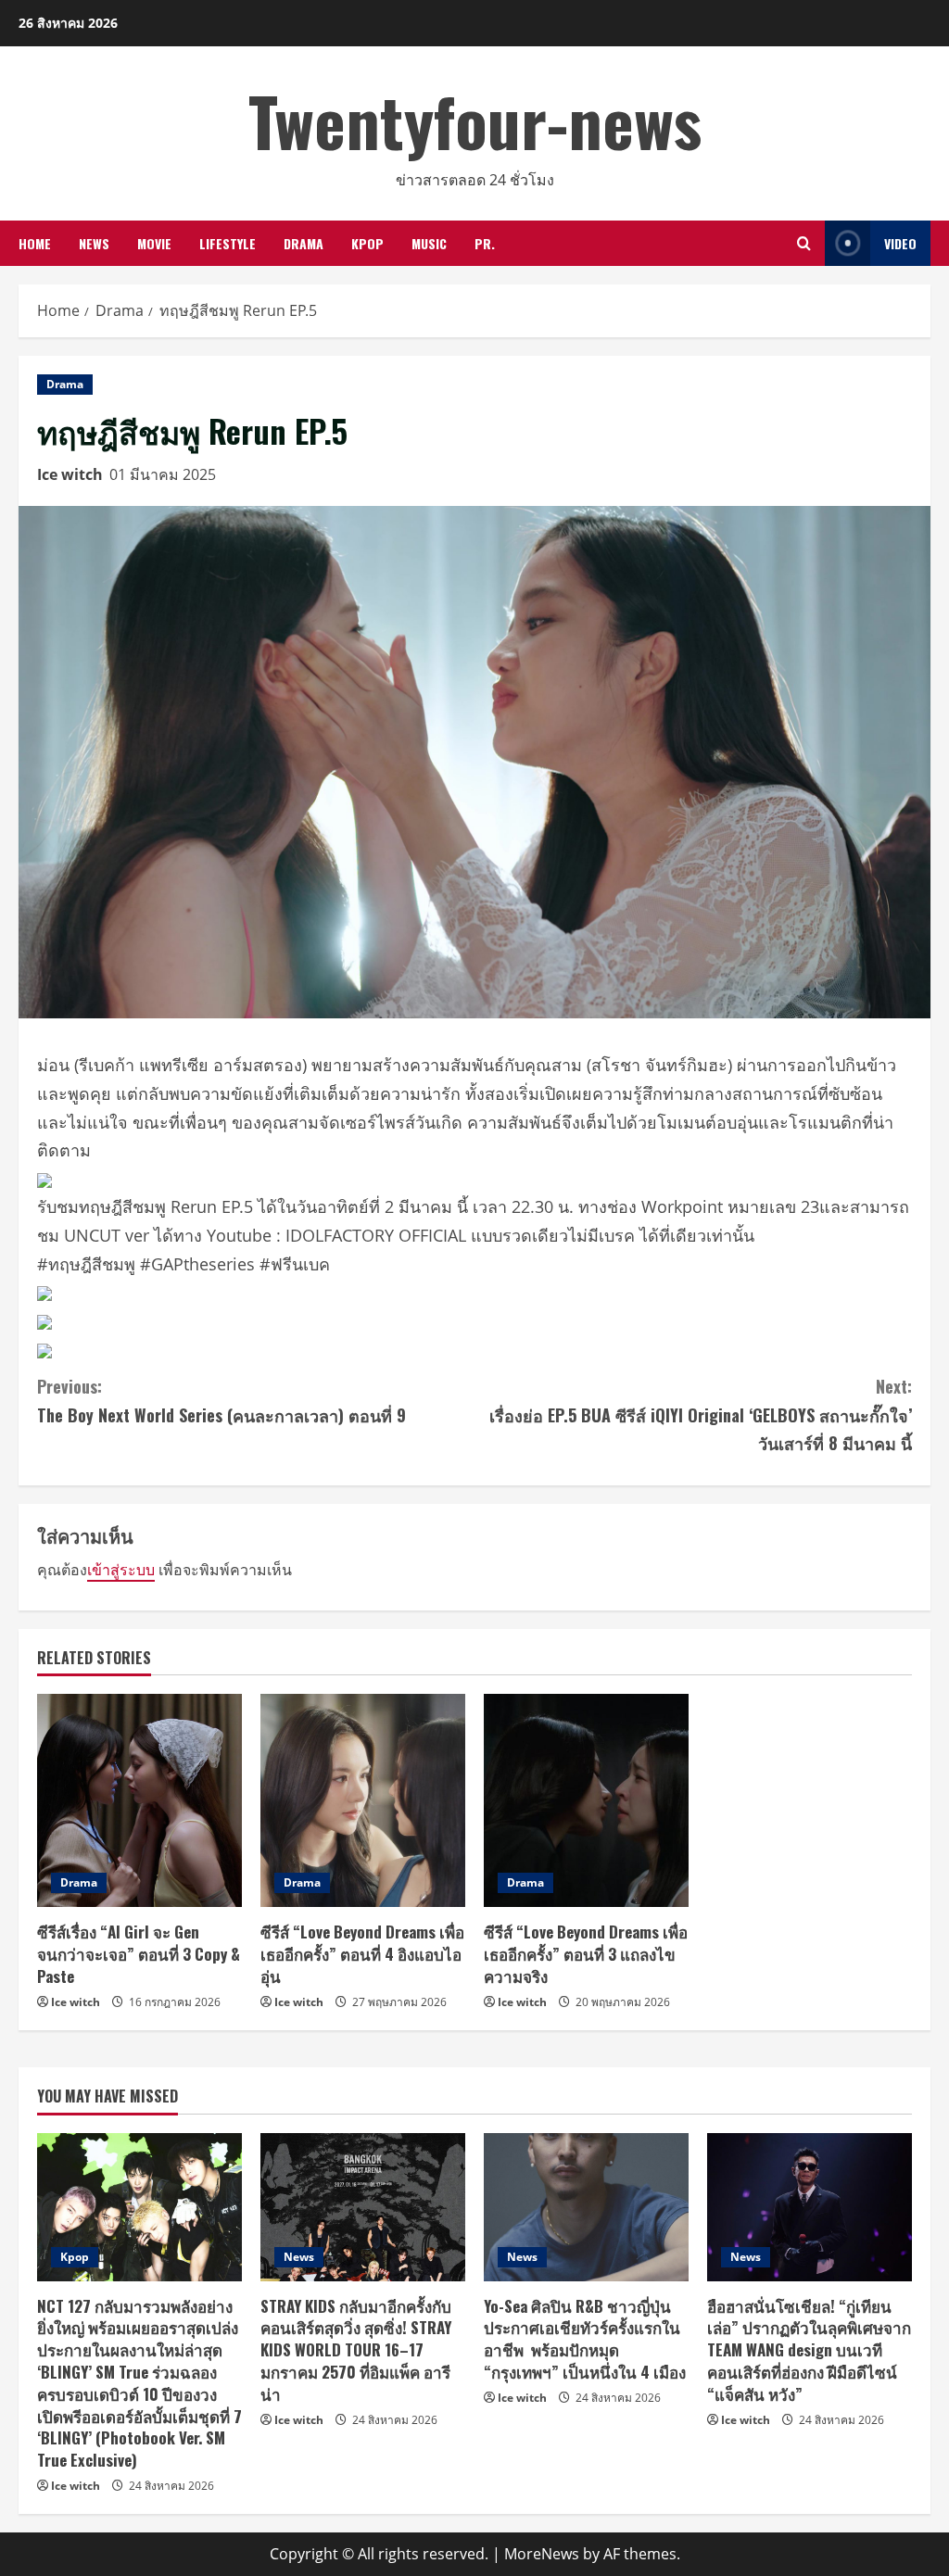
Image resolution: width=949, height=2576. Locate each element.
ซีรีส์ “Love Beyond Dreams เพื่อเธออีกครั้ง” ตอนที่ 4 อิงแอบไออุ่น (362, 1954)
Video (900, 243)
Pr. (485, 243)
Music (429, 243)
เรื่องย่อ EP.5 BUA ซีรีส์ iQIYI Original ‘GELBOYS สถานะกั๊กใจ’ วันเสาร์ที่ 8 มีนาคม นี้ (701, 1414)
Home (35, 243)
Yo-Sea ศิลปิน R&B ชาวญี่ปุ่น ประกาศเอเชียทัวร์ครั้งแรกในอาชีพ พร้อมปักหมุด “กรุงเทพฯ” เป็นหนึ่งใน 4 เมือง (585, 2339)
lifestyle (228, 243)
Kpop (367, 243)
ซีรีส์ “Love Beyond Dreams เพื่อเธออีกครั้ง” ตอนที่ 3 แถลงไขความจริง (586, 1954)
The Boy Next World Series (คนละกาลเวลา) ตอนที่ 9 (221, 1401)
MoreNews (542, 2554)
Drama (304, 243)
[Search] (804, 243)
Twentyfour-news (475, 120)
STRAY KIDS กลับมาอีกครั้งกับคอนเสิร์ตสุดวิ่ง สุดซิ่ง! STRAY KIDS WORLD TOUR (356, 2350)
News (94, 243)
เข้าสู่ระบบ (121, 1570)
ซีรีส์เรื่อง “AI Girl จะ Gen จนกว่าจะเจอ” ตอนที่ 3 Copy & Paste (139, 1954)
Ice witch (70, 474)
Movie (154, 243)
